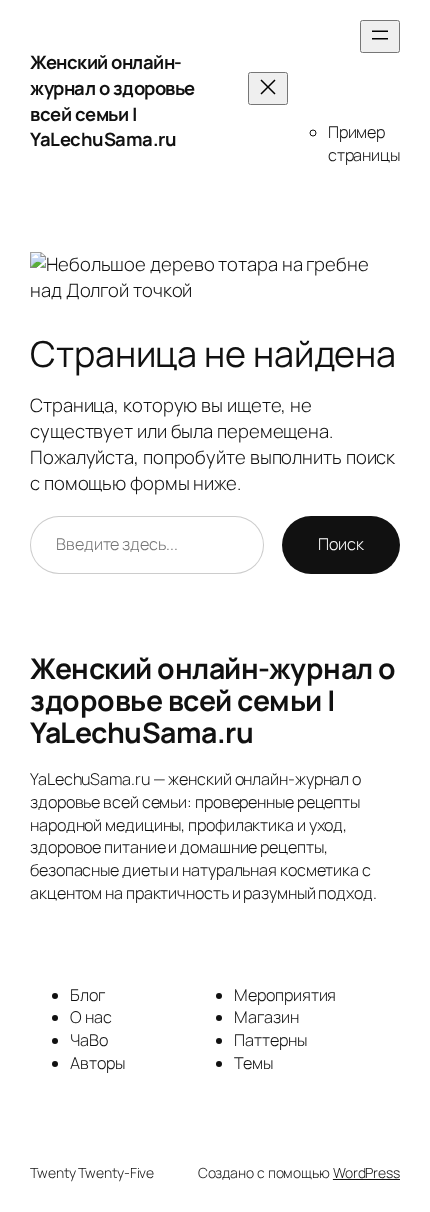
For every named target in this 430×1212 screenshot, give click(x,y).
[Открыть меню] (380, 36)
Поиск (341, 544)
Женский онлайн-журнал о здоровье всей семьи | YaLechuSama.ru (112, 100)
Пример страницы (364, 143)
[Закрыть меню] (268, 88)
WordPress (366, 1172)
